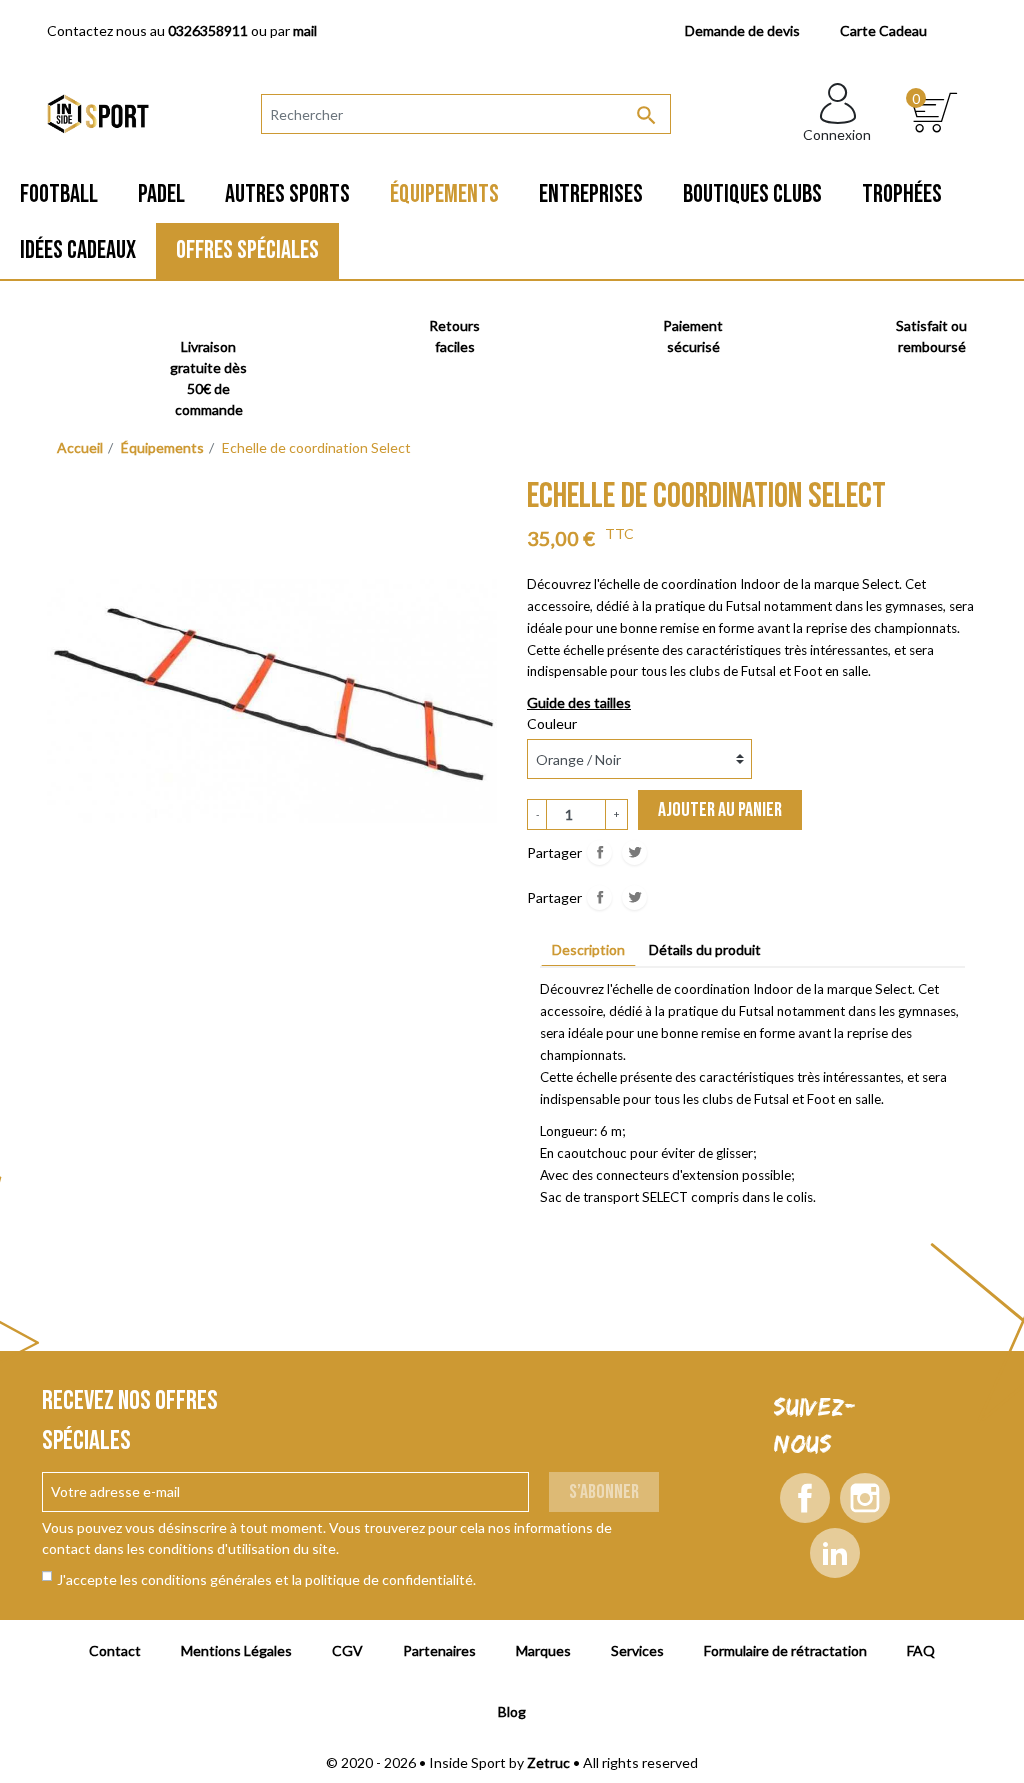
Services (637, 1650)
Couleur (552, 723)
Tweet (634, 852)
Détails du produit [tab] (705, 949)
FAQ (921, 1650)
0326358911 (208, 30)
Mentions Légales (236, 1650)
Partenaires (439, 1650)
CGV (347, 1650)
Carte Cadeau (883, 30)
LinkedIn (835, 1553)
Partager (599, 852)
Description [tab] (588, 949)
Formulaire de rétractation (785, 1650)
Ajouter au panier (720, 810)
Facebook (805, 1498)
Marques (543, 1650)
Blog (512, 1711)
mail (305, 30)
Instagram (865, 1498)
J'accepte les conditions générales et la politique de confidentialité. (266, 1579)
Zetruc (548, 1762)
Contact (115, 1650)
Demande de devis (742, 30)
